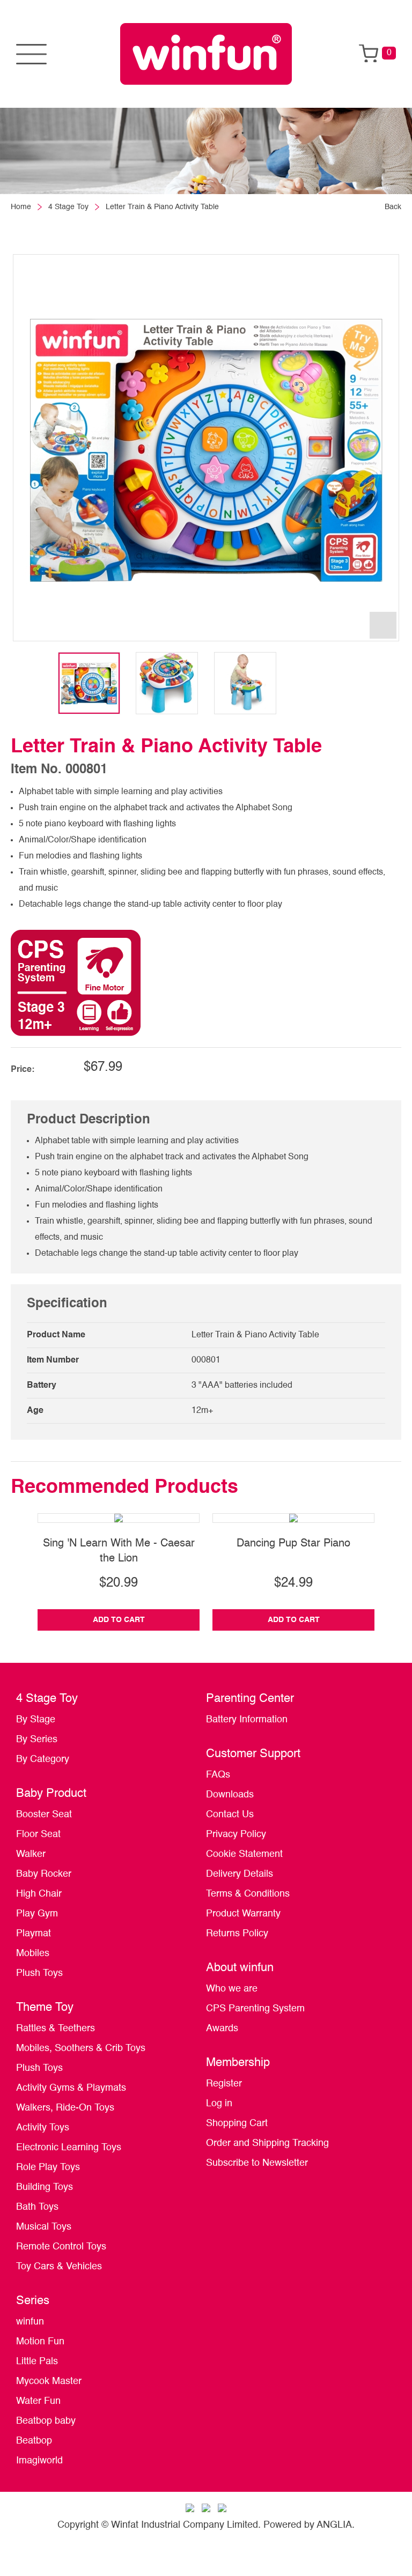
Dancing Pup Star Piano (293, 1544)
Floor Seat (38, 1834)
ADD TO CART (119, 1620)
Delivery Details (240, 1874)
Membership (238, 2063)
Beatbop (34, 2441)
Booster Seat (44, 1815)
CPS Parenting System (255, 2009)
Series (33, 2301)
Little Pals (37, 2362)
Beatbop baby (46, 2421)
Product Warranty (243, 1914)
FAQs (218, 1775)
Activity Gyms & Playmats (71, 2088)
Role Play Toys (48, 2167)
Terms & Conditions (248, 1894)
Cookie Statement (244, 1854)
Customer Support (253, 1754)
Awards (222, 2029)
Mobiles (33, 1953)
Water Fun (38, 2401)
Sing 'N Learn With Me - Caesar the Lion (119, 1551)
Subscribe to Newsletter (257, 2163)
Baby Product (51, 1794)
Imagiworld (39, 2461)
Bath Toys (37, 2207)
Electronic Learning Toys (69, 2148)
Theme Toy (45, 2008)
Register (224, 2084)
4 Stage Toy (68, 207)
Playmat (34, 1934)
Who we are (232, 1989)
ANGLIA (334, 2525)
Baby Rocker (44, 1874)
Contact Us (230, 1815)
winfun (30, 2322)
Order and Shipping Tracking (267, 2143)
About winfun (240, 1968)
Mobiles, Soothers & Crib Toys (81, 2048)
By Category (43, 1759)
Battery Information (247, 1720)
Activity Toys (43, 2128)
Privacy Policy (236, 1834)
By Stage (36, 1720)
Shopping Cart (237, 2123)
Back (393, 207)
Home (21, 207)
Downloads (230, 1795)
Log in (219, 2104)
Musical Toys (44, 2227)
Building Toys (45, 2187)
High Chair (39, 1894)
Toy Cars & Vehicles (59, 2267)
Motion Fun (40, 2342)
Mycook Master (49, 2381)
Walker (31, 1854)
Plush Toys (39, 1973)
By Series (37, 1739)
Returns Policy (237, 1934)
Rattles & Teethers (56, 2029)
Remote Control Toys (61, 2247)
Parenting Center (250, 1699)
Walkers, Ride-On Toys (65, 2108)
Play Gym (37, 1914)
